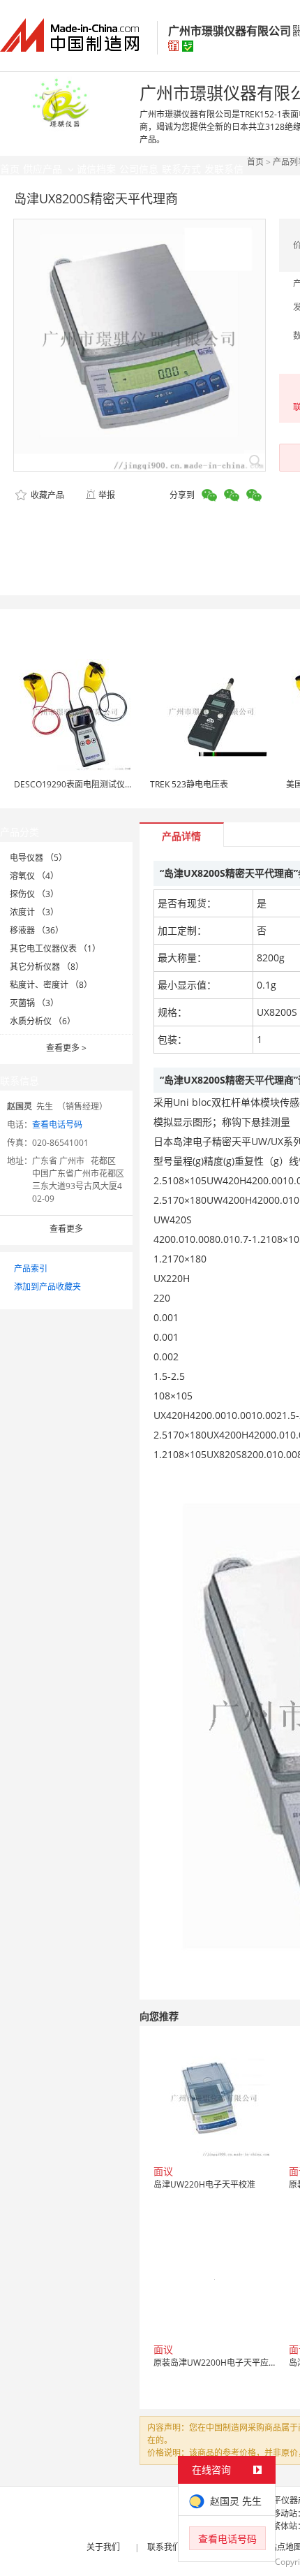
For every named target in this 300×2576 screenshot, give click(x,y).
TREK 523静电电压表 (189, 784)
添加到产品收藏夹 (47, 1287)
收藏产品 (46, 495)
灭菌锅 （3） (34, 1003)
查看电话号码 (57, 1125)
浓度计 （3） (34, 912)
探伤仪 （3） (34, 894)
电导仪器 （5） (38, 858)
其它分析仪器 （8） (47, 967)
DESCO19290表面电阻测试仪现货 (78, 784)
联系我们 (164, 2547)
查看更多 (66, 1048)
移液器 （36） (37, 930)
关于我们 (103, 2547)
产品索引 (31, 1268)
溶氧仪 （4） (34, 876)
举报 (107, 495)
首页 (255, 162)
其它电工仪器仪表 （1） (55, 948)
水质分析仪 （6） (43, 1021)
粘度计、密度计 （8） (51, 985)
